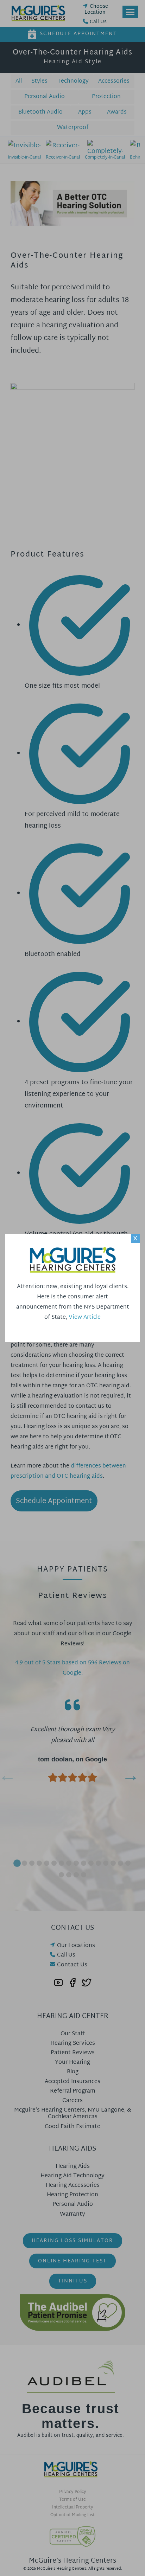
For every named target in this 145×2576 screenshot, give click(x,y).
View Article (85, 1318)
